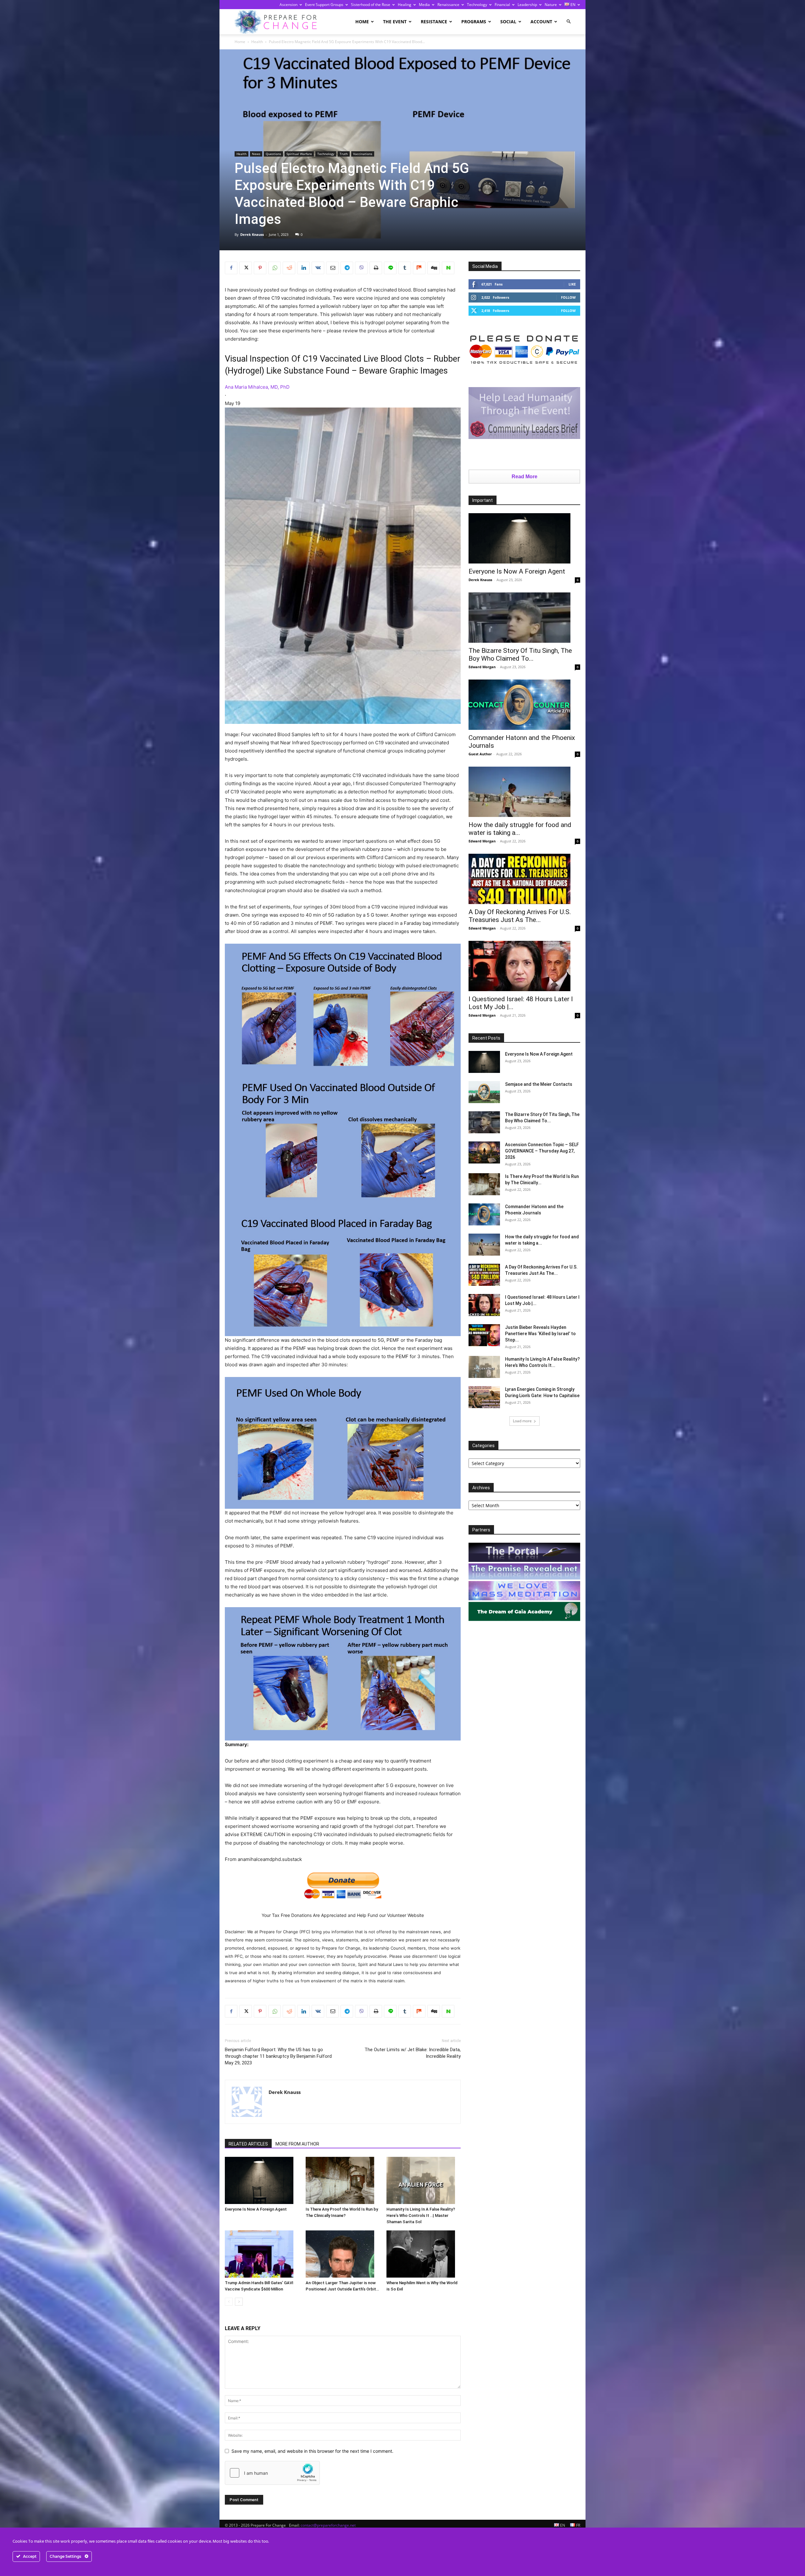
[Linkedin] (303, 268)
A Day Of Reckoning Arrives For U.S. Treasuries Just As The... (520, 916)
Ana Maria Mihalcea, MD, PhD (257, 387)
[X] (246, 268)
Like (572, 284)
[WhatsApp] (275, 268)
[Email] (332, 268)
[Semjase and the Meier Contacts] (484, 1092)
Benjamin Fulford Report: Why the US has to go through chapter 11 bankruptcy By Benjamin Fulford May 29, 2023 (278, 2056)
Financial (502, 5)
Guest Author (480, 754)
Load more (522, 1421)
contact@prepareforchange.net (328, 2525)
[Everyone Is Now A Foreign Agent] (262, 2180)
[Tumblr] (405, 268)
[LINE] (390, 268)
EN (572, 5)
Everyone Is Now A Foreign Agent (256, 2209)
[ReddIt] (289, 268)
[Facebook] (231, 268)
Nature (551, 5)
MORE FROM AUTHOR (297, 2144)
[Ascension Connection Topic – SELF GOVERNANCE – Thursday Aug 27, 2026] (484, 1152)
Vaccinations (363, 154)
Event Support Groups (324, 5)
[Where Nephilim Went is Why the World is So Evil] (424, 2254)
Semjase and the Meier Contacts (539, 1084)
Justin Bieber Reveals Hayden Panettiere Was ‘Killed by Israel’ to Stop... (540, 1334)
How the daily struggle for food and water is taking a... (520, 829)
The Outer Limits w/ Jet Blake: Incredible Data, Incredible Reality (413, 2053)
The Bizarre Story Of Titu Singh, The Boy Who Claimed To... (520, 655)
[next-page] (239, 2302)
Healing (405, 5)
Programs (474, 22)
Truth (344, 154)
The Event (395, 22)
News (256, 154)
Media (424, 5)
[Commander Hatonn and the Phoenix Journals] (524, 705)
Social (508, 22)
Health (257, 42)
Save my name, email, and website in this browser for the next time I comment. (312, 2451)
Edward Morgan (482, 667)
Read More (525, 477)
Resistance (434, 22)
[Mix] (419, 268)
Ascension (289, 5)
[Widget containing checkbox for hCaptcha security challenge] (272, 2473)
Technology (477, 5)
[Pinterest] (260, 268)
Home (362, 22)
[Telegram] (347, 268)
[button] (569, 22)
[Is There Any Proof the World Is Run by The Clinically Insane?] (343, 2180)
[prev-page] (229, 2302)
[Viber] (361, 268)
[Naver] (448, 268)
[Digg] (434, 268)
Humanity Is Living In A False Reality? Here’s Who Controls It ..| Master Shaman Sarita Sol (421, 2215)
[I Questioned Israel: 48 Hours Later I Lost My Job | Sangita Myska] (524, 966)
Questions (273, 154)
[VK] (318, 268)
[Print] (376, 268)
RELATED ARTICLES (248, 2144)
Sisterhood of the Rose (371, 5)
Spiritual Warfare (299, 154)
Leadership (527, 5)
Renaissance (448, 5)
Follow (568, 297)
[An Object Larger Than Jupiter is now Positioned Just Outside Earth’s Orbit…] (343, 2254)
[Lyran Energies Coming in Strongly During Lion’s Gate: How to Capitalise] (484, 1397)
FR (578, 2525)
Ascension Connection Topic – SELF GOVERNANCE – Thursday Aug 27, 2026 (542, 1151)
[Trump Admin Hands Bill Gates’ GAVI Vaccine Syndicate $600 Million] (262, 2254)
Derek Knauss (252, 234)
